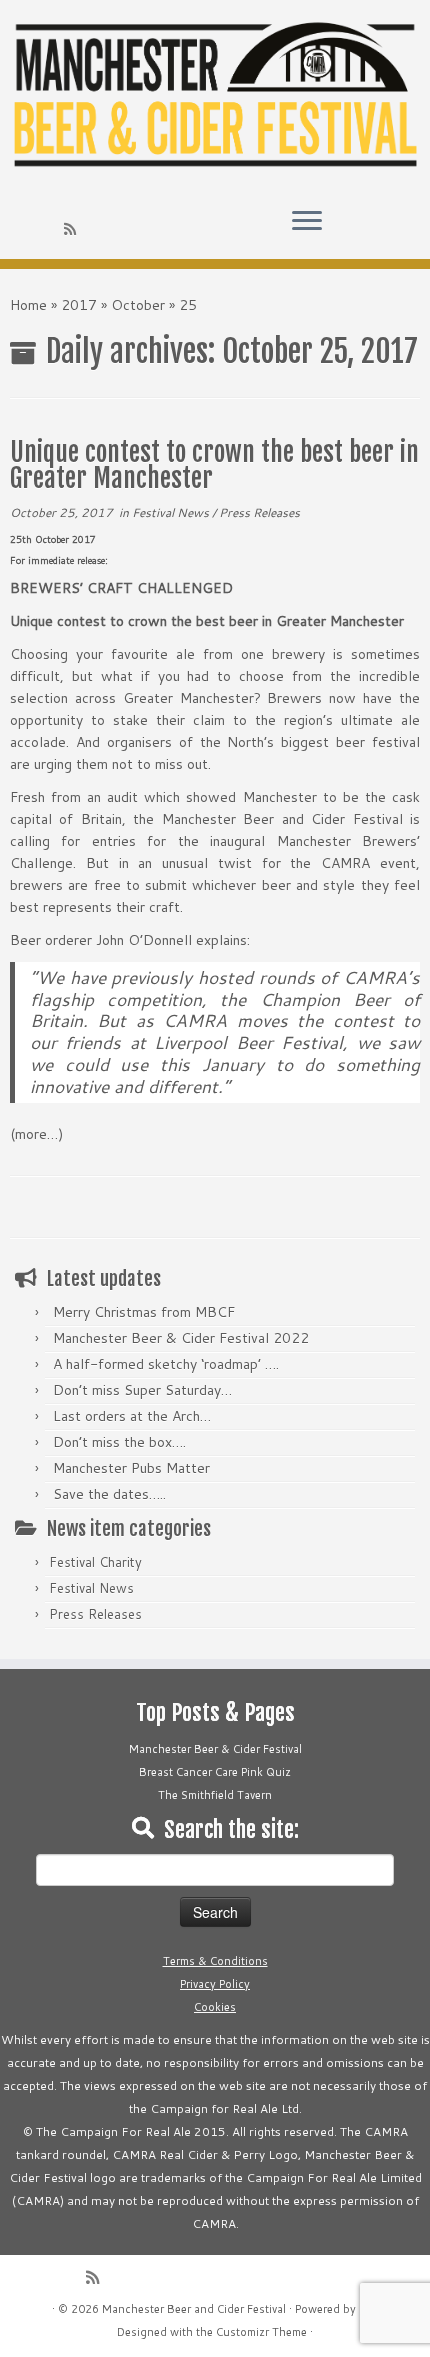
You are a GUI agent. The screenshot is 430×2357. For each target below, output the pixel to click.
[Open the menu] (307, 223)
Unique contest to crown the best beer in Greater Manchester (214, 465)
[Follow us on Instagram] (55, 229)
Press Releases (259, 512)
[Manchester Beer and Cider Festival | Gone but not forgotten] (215, 96)
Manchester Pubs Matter (131, 1468)
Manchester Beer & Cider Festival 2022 (181, 1338)
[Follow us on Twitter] (21, 229)
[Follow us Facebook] (38, 229)
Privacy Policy (215, 1984)
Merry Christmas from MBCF (144, 1312)
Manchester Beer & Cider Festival (215, 1749)
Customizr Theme (261, 2332)
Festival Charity (95, 1562)
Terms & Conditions (215, 1961)
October (138, 305)
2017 (79, 305)
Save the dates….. (109, 1494)
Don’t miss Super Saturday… (142, 1390)
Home (28, 305)
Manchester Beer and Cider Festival (194, 2309)
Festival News (172, 512)
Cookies (215, 2007)
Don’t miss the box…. (119, 1442)
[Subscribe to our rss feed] (73, 229)
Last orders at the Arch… (132, 1416)
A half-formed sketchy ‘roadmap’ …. (166, 1364)
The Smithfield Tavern (215, 1795)
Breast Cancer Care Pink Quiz (215, 1772)
